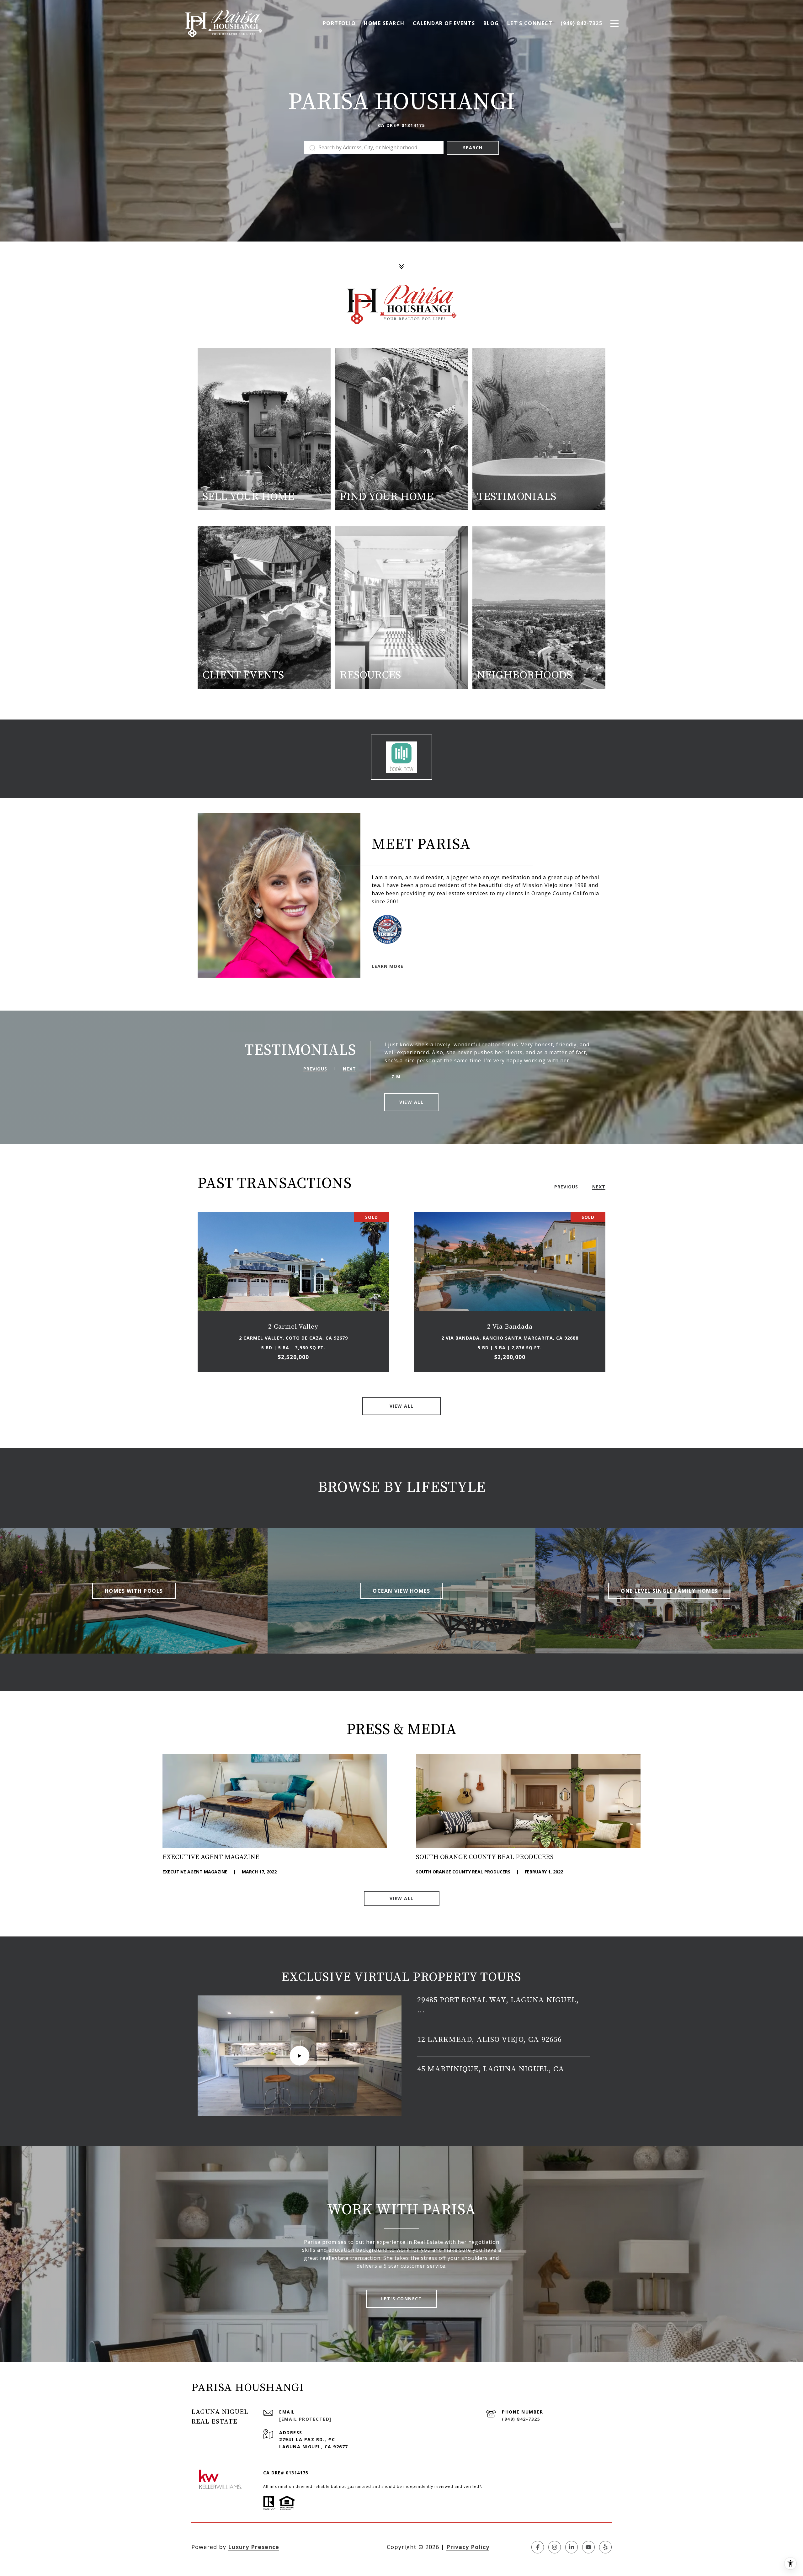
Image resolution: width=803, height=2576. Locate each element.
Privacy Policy (468, 2547)
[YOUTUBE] (588, 2547)
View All (402, 1898)
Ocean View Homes (401, 1591)
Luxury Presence (254, 2547)
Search (473, 148)
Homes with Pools (134, 1591)
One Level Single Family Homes (669, 1591)
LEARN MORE (388, 966)
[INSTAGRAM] (555, 2547)
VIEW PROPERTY (293, 1292)
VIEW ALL (411, 1102)
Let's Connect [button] (402, 2299)
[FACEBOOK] (538, 2547)
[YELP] (605, 2547)
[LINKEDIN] (572, 2547)
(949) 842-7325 (521, 2419)
